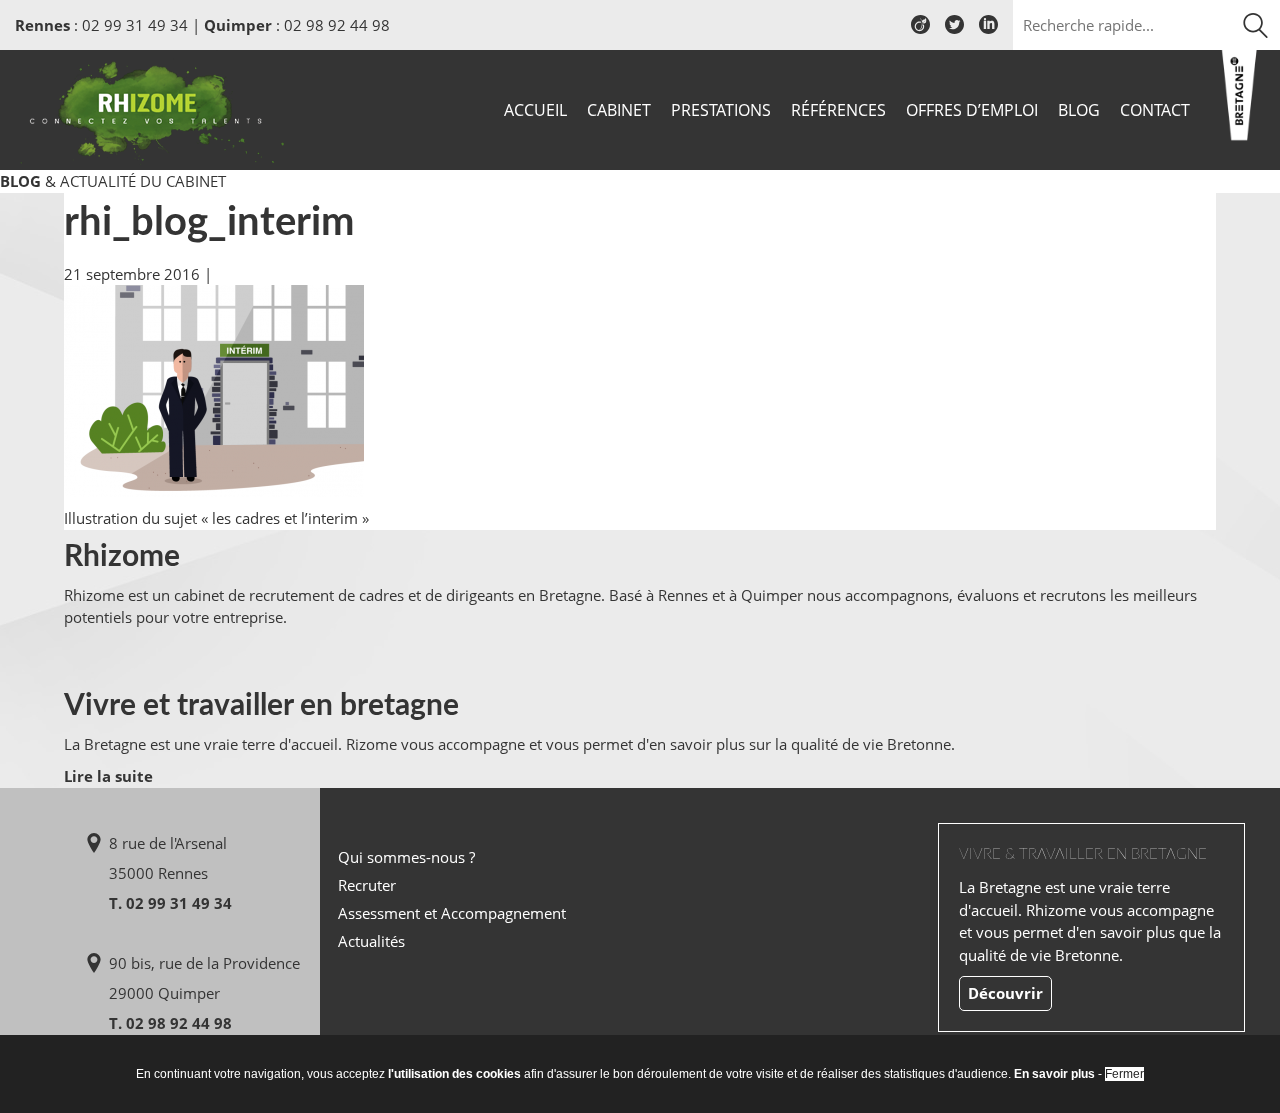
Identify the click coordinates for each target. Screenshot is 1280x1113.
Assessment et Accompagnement (452, 913)
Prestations (721, 110)
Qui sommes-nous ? (406, 857)
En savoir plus (1054, 1074)
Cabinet (619, 110)
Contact (1155, 110)
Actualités (371, 941)
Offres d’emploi (972, 110)
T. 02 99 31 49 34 (170, 903)
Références (838, 110)
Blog (1079, 110)
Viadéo (920, 32)
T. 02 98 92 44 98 (170, 1023)
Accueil (535, 110)
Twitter (954, 32)
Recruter (367, 885)
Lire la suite (108, 776)
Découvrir (1005, 993)
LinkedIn (988, 32)
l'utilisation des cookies (454, 1074)
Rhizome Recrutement (152, 107)
